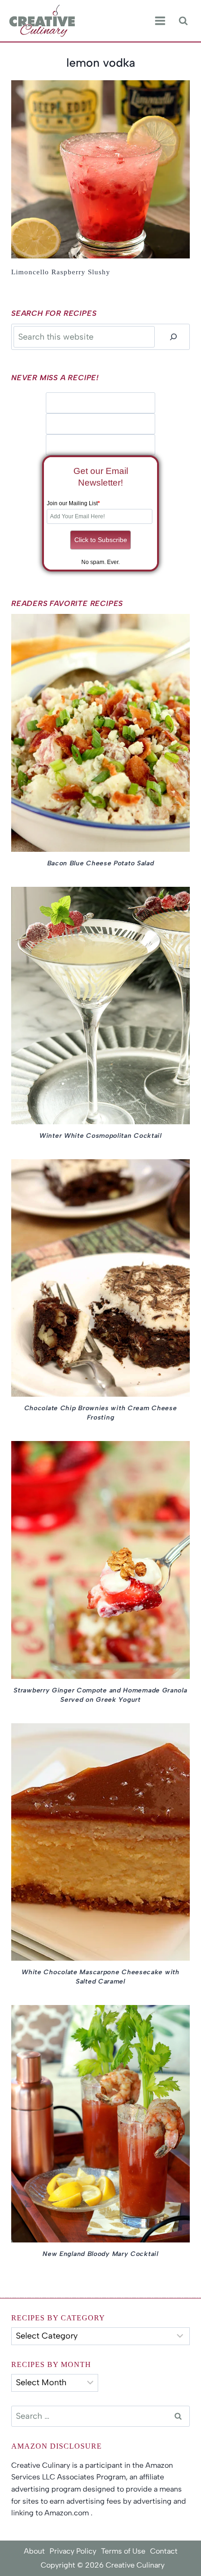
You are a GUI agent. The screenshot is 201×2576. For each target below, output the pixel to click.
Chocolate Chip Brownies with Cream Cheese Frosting (101, 1413)
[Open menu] (160, 21)
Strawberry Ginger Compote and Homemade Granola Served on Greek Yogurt (100, 1695)
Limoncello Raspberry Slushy (61, 272)
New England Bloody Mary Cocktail (100, 2254)
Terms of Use (123, 2551)
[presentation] (100, 169)
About (34, 2551)
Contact (164, 2551)
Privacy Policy (73, 2551)
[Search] (173, 337)
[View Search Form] (183, 21)
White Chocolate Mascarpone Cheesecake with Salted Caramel (100, 1977)
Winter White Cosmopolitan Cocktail (100, 1136)
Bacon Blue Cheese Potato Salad (101, 863)
